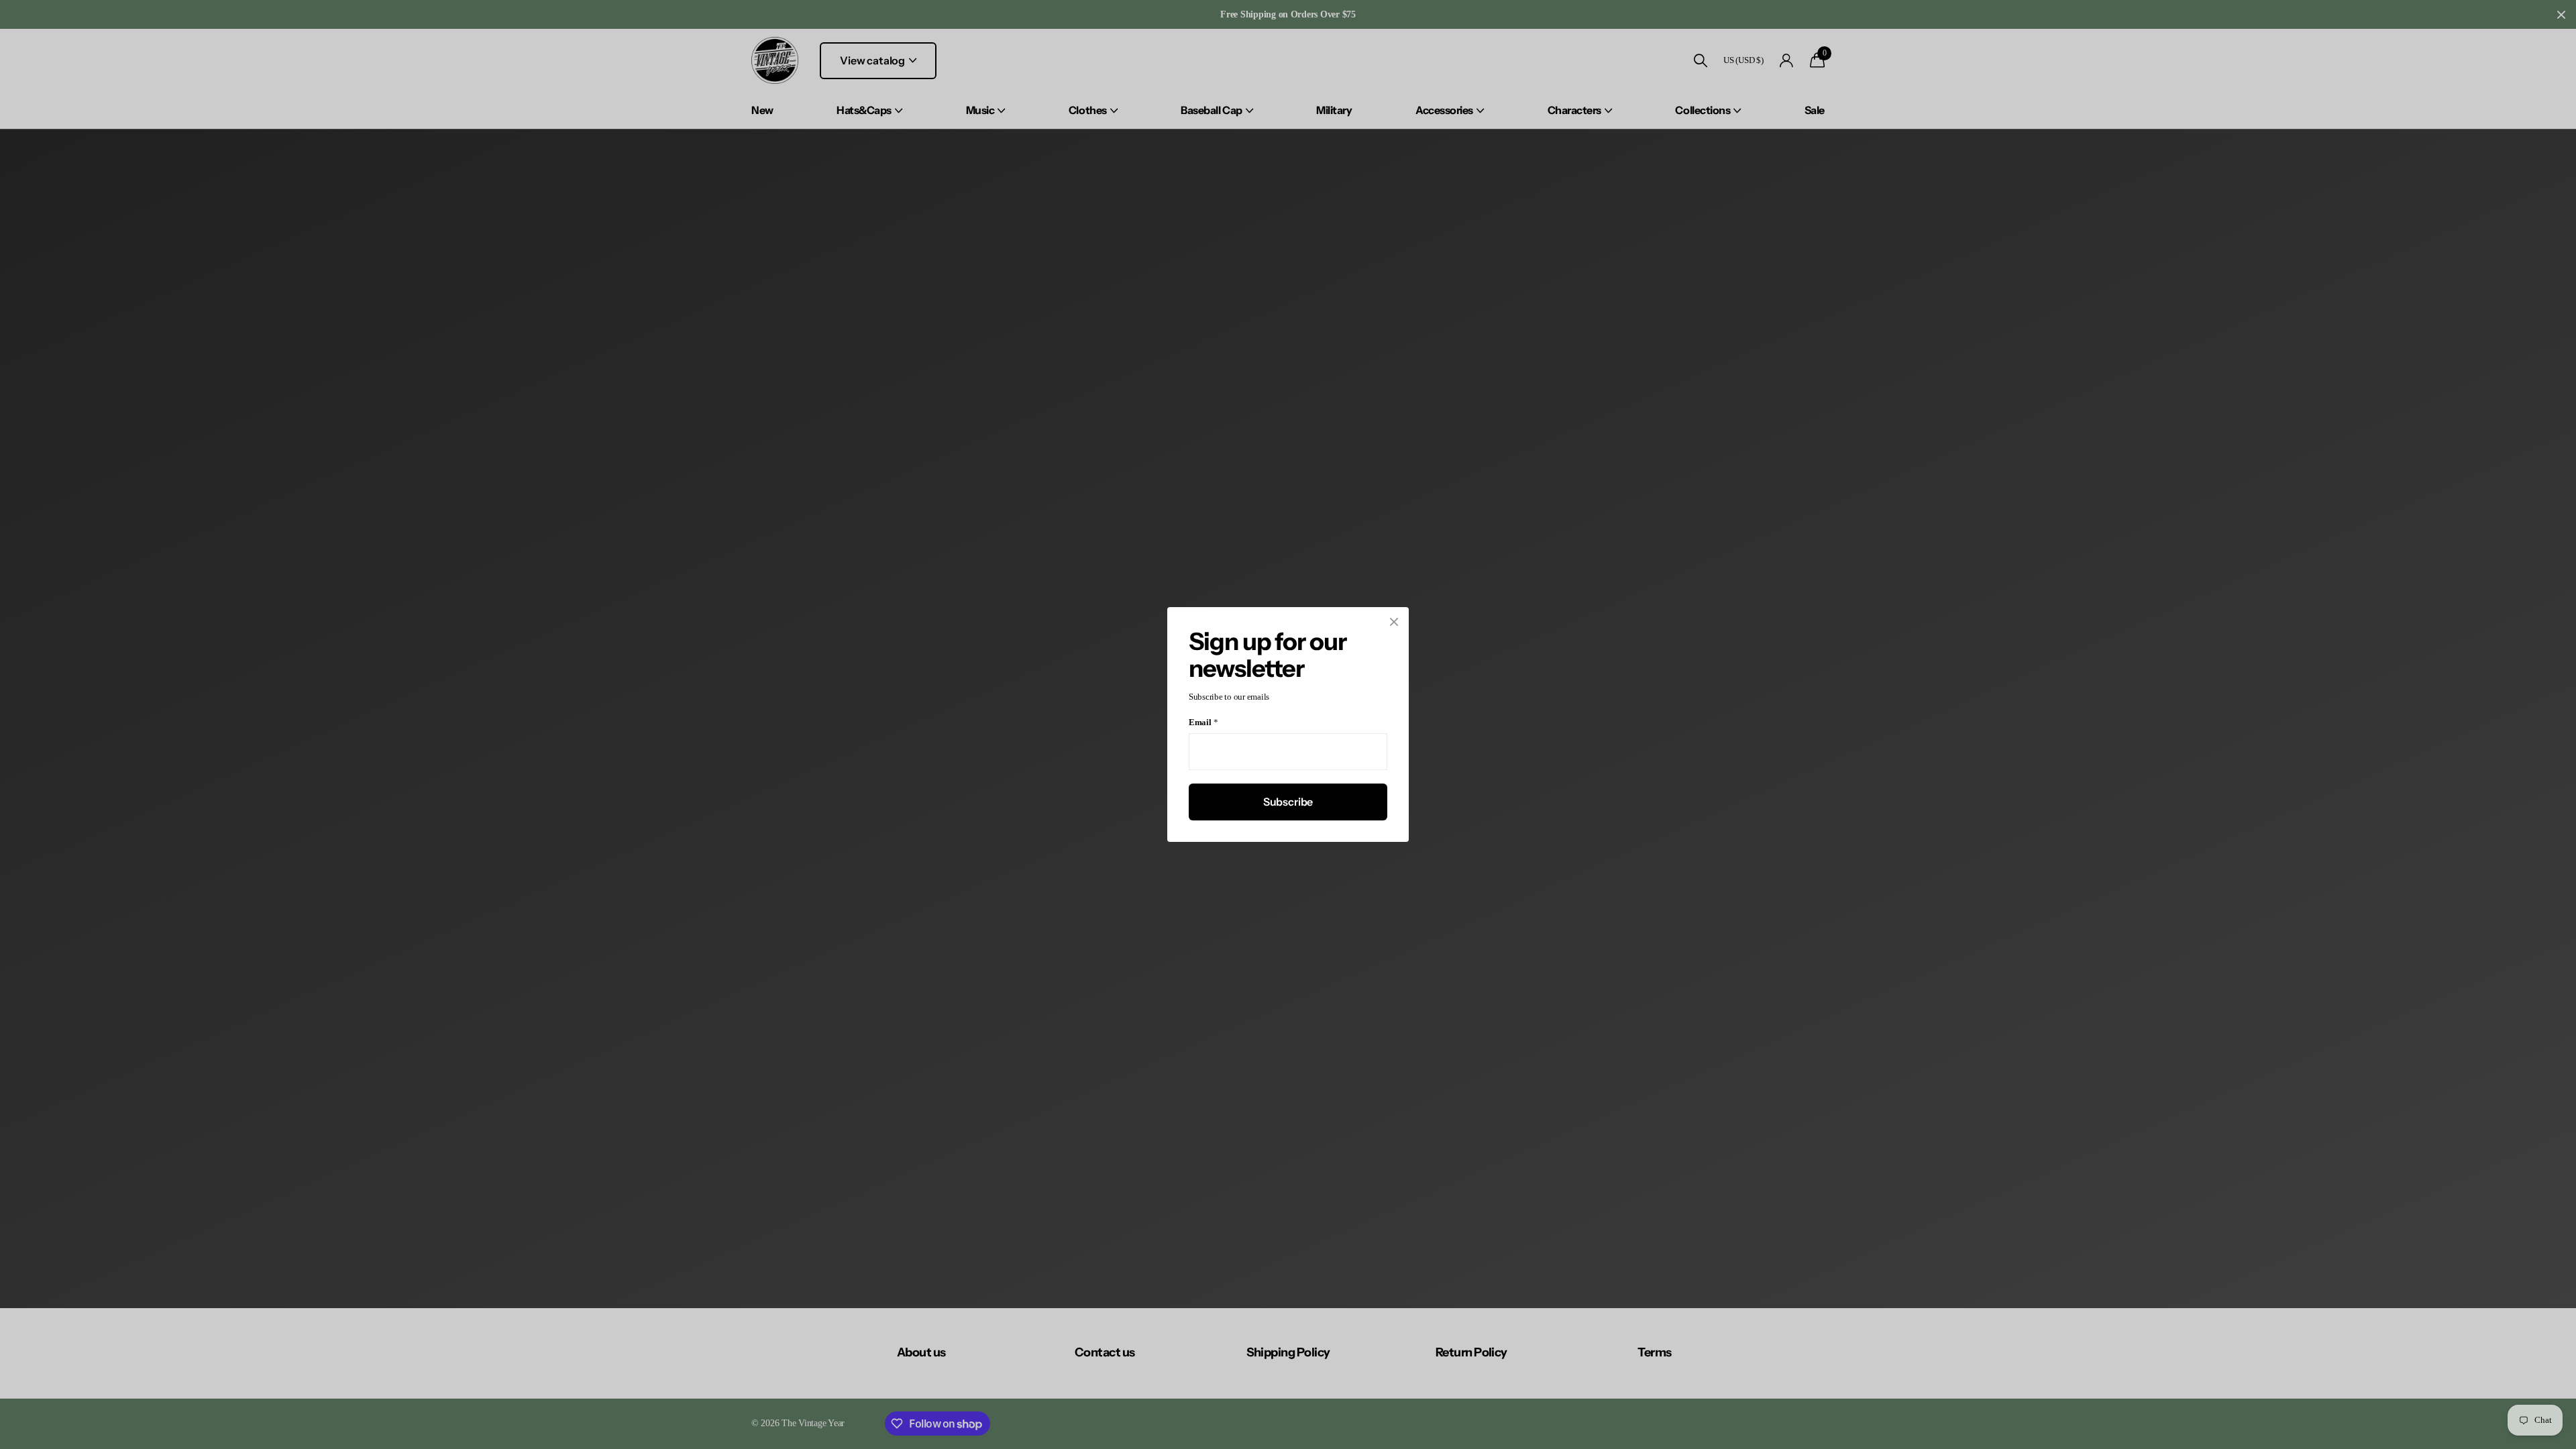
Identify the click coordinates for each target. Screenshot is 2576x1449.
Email (1203, 723)
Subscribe (1288, 802)
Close (1394, 622)
